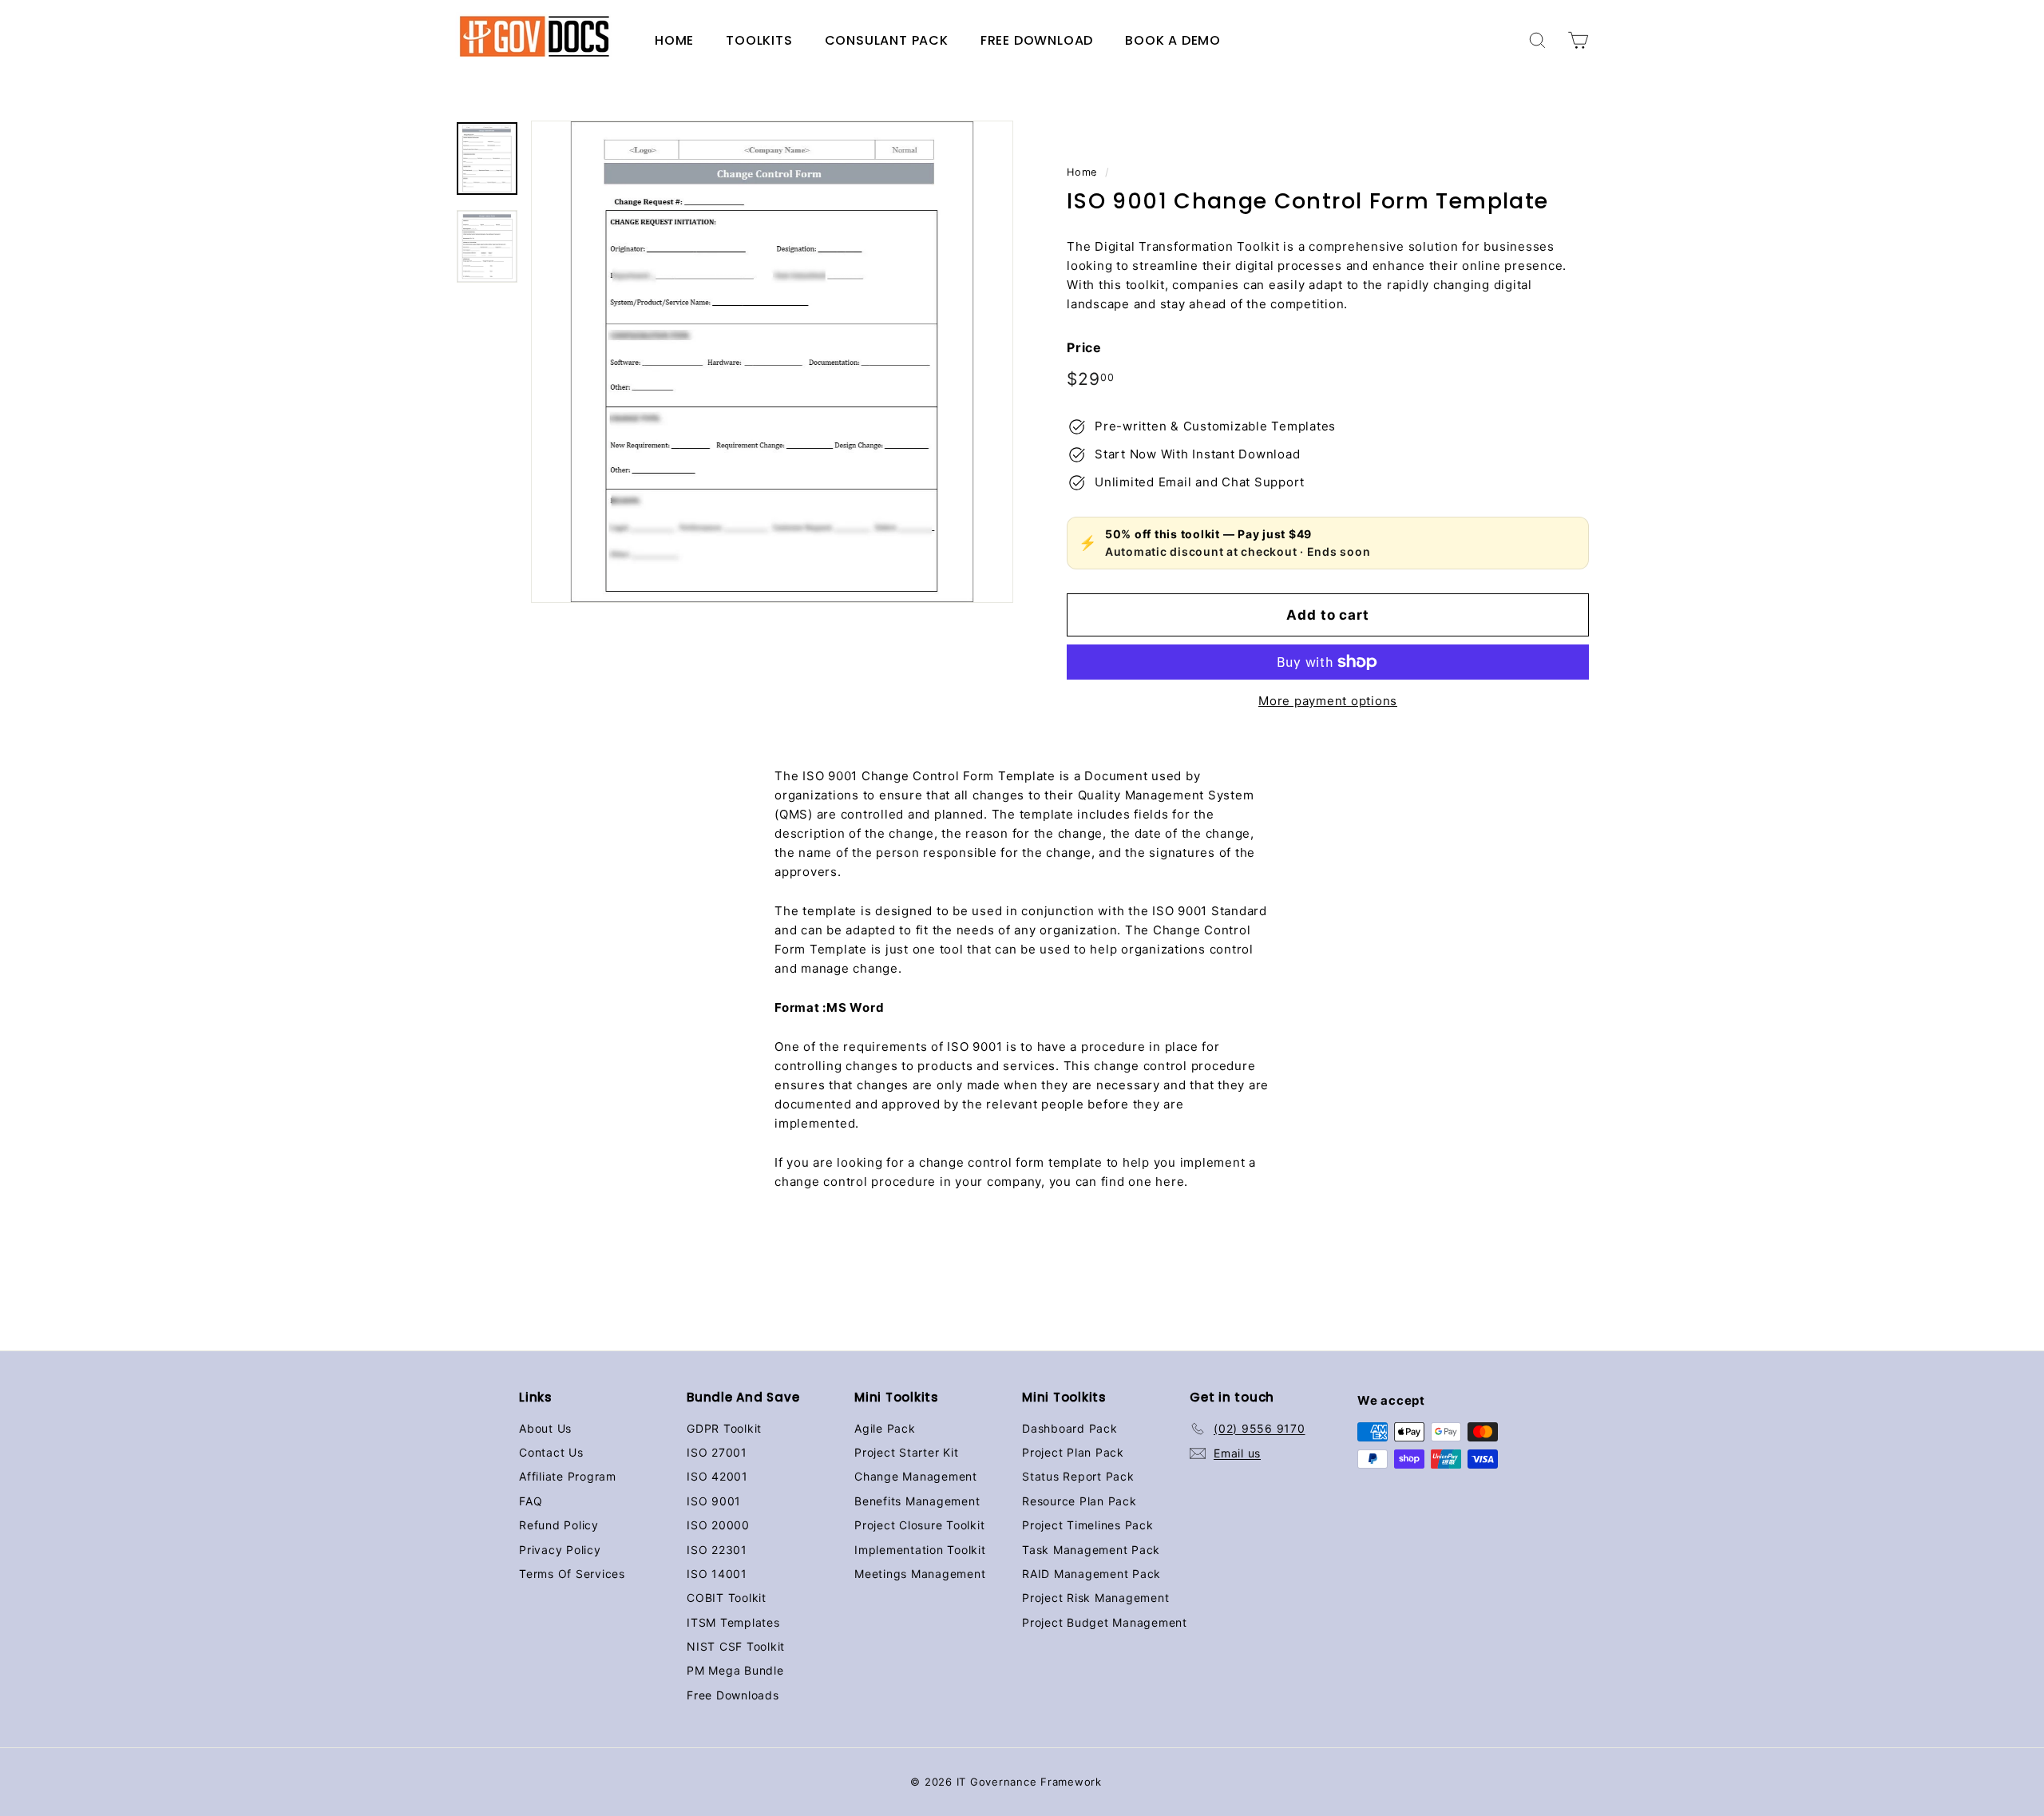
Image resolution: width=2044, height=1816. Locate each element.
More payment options (1328, 701)
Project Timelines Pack (1088, 1525)
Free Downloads (733, 1695)
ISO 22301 (717, 1550)
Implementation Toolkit (920, 1550)
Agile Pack (885, 1428)
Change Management (916, 1476)
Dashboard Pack (1070, 1428)
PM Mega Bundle (735, 1670)
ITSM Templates (733, 1622)
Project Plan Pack (1073, 1452)
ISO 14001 (717, 1574)
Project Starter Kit (906, 1452)
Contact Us (551, 1452)
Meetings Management (920, 1574)
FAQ (531, 1501)
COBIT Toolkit (727, 1598)
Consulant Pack (887, 40)
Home (674, 40)
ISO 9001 (714, 1501)
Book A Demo (1173, 40)
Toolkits (759, 40)
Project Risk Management (1095, 1598)
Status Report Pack (1078, 1476)
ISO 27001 (717, 1452)
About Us (545, 1428)
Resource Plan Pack (1079, 1501)
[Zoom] (772, 362)
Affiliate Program (568, 1476)
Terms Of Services (572, 1574)
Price (1084, 347)
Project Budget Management (1105, 1622)
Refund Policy (559, 1525)
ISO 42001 (717, 1476)
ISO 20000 (718, 1525)
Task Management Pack (1091, 1550)
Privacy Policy (560, 1550)
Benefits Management (917, 1501)
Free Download (1037, 40)
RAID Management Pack (1091, 1574)
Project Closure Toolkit (919, 1525)
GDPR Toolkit (724, 1428)
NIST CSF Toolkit (736, 1646)
